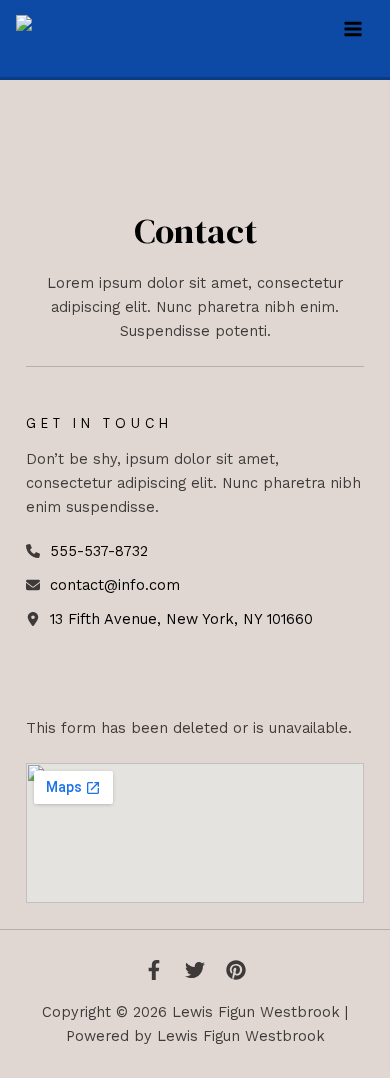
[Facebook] (154, 970)
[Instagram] (236, 970)
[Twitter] (195, 970)
